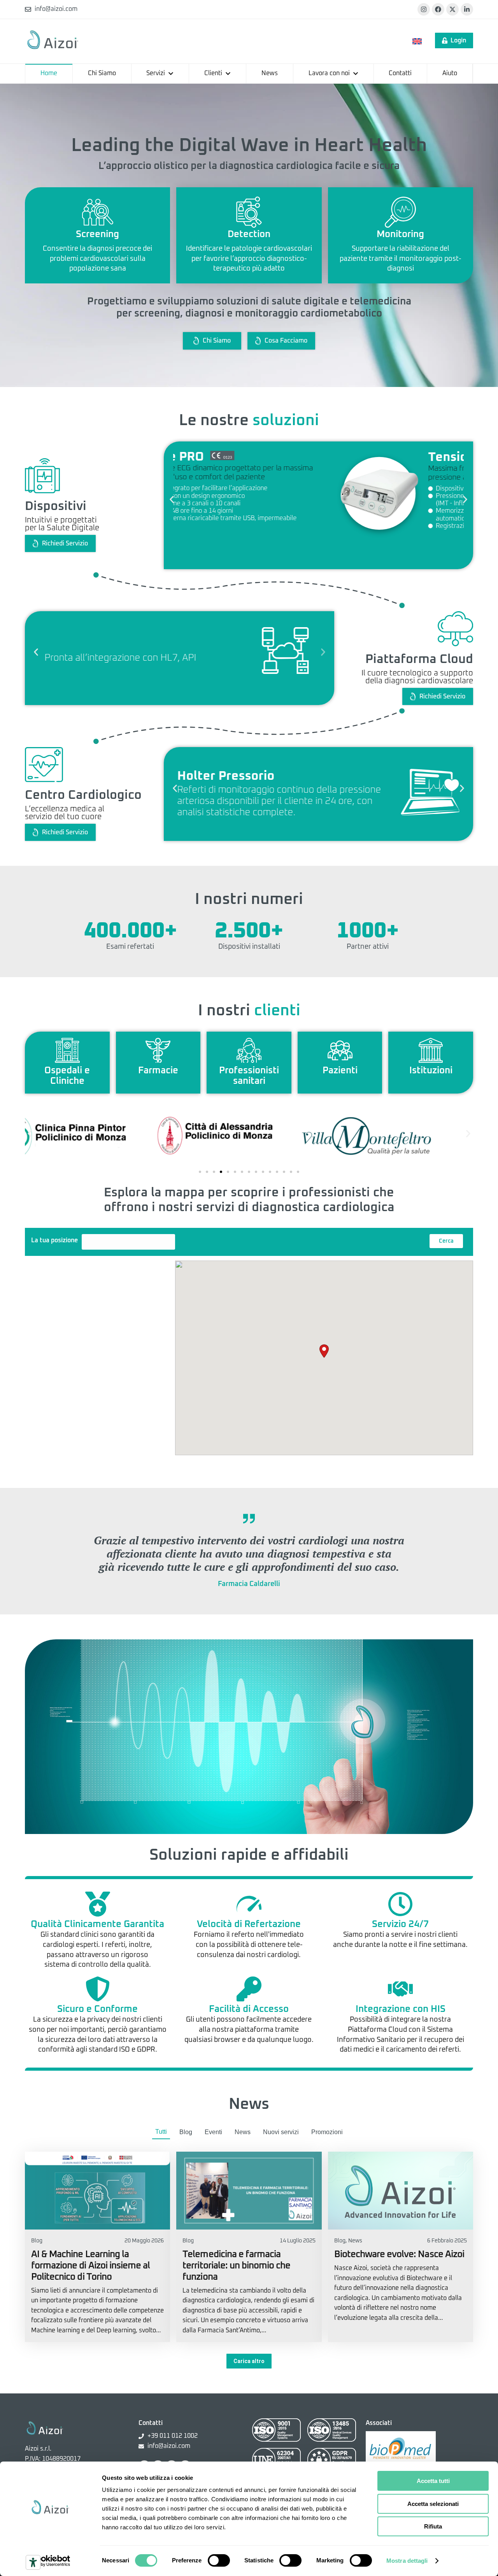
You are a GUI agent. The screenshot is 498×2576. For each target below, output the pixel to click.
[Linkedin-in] (467, 9)
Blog (186, 2132)
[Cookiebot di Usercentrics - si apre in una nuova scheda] (50, 2561)
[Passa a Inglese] (417, 41)
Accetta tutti (433, 2481)
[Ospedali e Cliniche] (67, 1050)
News (243, 2132)
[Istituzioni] (431, 1050)
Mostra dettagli (407, 2561)
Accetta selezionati (433, 2504)
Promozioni (327, 2132)
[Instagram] (424, 9)
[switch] (219, 2560)
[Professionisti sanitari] (249, 1050)
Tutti (161, 2132)
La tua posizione (54, 1240)
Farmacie (158, 1071)
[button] (172, 499)
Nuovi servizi (281, 2132)
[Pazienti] (340, 1050)
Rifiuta (433, 2526)
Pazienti (340, 1071)
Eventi (213, 2132)
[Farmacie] (158, 1050)
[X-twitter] (452, 9)
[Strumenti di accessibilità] (33, 2562)
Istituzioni (431, 1071)
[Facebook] (438, 9)
